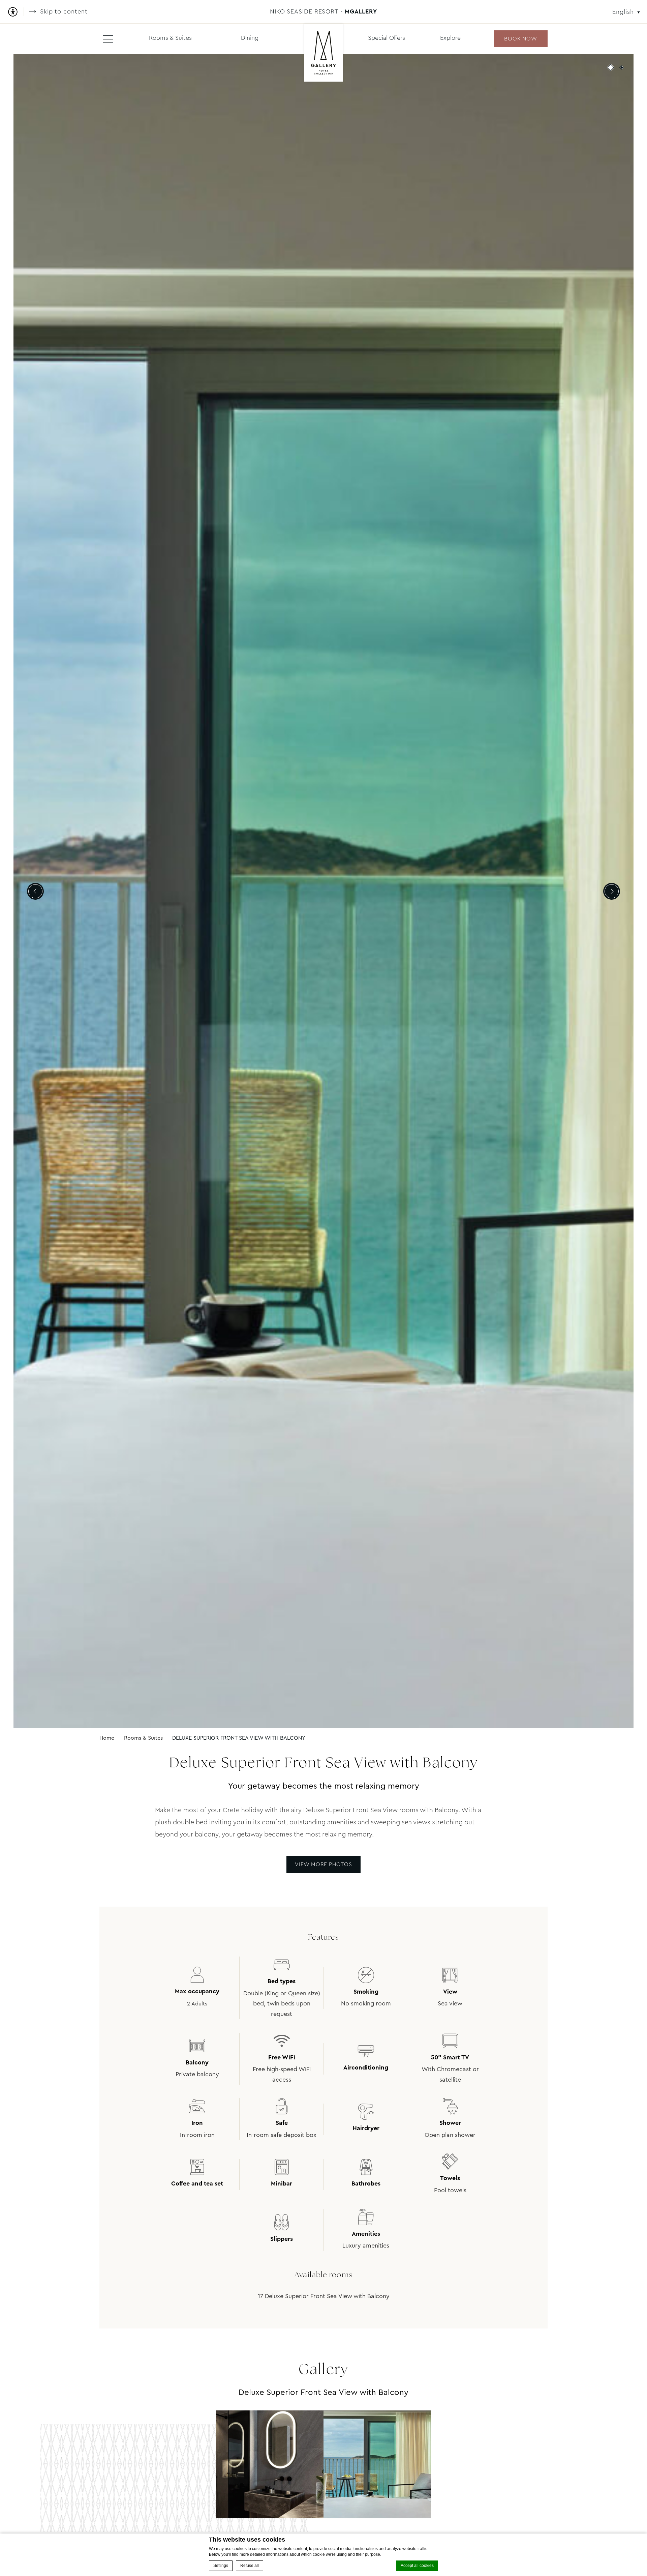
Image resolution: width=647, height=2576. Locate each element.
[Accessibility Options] (15, 12)
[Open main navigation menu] (108, 39)
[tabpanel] (323, 891)
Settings (221, 2566)
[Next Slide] (612, 891)
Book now (520, 39)
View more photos (323, 1864)
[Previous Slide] (35, 891)
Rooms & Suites (170, 38)
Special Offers (387, 38)
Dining (250, 38)
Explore (450, 38)
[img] (324, 53)
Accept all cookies (417, 2566)
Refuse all (250, 2566)
